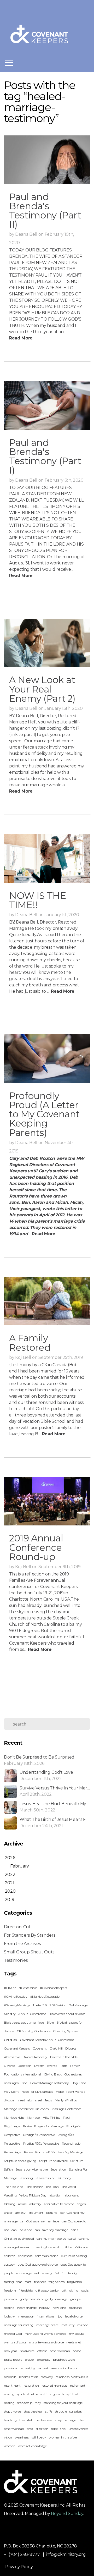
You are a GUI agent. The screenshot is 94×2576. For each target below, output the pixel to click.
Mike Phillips (51, 2118)
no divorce (27, 2351)
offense (42, 2351)
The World (69, 2187)
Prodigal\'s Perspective (39, 2135)
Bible (50, 2022)
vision (8, 2437)
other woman (60, 2351)
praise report (13, 2360)
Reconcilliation (72, 2143)
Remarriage (13, 2152)
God (24, 2083)
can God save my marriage (39, 2221)
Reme (28, 2152)
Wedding (10, 2195)
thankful (25, 2420)
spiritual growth (52, 2394)
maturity (68, 2325)
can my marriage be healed (56, 2239)
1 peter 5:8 (40, 2005)
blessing (52, 2213)
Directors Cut (17, 1927)
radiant (43, 2368)
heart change (27, 2308)
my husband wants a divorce (45, 2334)
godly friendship (31, 2299)
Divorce (9, 2066)
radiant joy (27, 2368)
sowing (9, 2394)
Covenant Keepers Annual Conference (47, 2040)
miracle (83, 2325)
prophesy (43, 2360)
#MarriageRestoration (46, 1996)
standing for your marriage (63, 2403)
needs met (74, 2342)
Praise (27, 2126)
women (10, 2446)
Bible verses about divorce (67, 2014)
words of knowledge (32, 2446)
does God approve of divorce (38, 2264)
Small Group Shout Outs (29, 1952)
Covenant (40, 2048)
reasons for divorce (64, 2368)
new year (10, 2351)
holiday (44, 2308)
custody (10, 2264)
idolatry (9, 2316)
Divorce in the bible (64, 2057)
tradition (42, 2429)
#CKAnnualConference (20, 1988)
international (46, 2316)
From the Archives (22, 1944)
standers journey (29, 2403)
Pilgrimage (12, 2126)
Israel (38, 2100)
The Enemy (35, 2187)
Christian (10, 2040)
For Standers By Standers (30, 1935)
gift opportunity (47, 2290)
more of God (13, 2334)
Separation (58, 2169)
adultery (35, 2204)
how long (59, 2308)
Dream (39, 2066)
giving (74, 2290)
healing (9, 2308)
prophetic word (64, 2360)
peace (77, 2351)
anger (8, 2213)
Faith (63, 2066)
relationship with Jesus (72, 2377)
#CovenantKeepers (54, 1988)
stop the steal (33, 2411)
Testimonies (16, 1960)
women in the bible (63, 2437)
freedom (10, 2290)
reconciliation (29, 2377)
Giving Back (53, 2074)
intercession (26, 2316)
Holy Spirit (11, 2092)
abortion (55, 2195)
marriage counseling (19, 2325)
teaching (10, 2420)
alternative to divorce (59, 2204)
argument (36, 2213)
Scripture (77, 2161)
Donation (24, 2066)
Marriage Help (14, 2118)
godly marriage (56, 2299)
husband (75, 2308)
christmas (25, 2256)
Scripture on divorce (53, 2161)
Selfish (8, 2169)
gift (64, 2290)
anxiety (20, 2213)
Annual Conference (32, 2014)
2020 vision (58, 2005)
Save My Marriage (70, 2152)
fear (19, 2282)
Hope (60, 2092)
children (10, 2256)
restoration (31, 2385)
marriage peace (48, 2325)
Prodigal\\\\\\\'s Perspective (41, 2143)
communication (47, 2256)
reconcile (10, 2377)
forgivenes (74, 2282)
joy (60, 2316)
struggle (61, 2411)
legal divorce (74, 2316)
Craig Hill (56, 2048)
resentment (12, 2385)
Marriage (33, 2118)
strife (49, 2411)
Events (52, 2066)
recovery (47, 2377)
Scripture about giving (20, 2161)
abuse (22, 2204)
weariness (22, 2437)
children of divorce (75, 2247)
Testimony (64, 2178)
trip (63, 2429)
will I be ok (39, 2437)
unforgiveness (78, 2429)
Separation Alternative (31, 2169)
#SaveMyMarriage (17, 2005)
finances (40, 2282)
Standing (26, 2178)
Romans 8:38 (45, 2152)
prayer (30, 2360)
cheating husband (46, 2247)
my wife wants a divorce (46, 2342)
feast (28, 2282)
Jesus (48, 2100)
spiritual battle (28, 2394)
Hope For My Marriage (37, 2092)
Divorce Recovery (35, 2057)
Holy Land (79, 2083)
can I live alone (22, 2230)
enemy (47, 2273)
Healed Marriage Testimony (50, 2083)
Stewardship (44, 2178)
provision (10, 2368)
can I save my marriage (51, 2230)
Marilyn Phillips (66, 2100)
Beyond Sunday (67, 2514)
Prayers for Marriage (49, 2126)
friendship (26, 2290)
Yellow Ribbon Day (33, 2195)
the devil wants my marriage (55, 2420)
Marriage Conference (66, 2109)
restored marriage (55, 2385)
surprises (76, 2411)
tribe (54, 2429)
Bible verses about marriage (24, 2022)
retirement (78, 2385)
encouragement (28, 2273)
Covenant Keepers (17, 2048)
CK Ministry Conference (33, 2031)
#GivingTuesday (16, 1996)
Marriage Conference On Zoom (26, 2109)
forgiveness (56, 2282)
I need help (24, 2100)
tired (30, 2429)
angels (81, 2204)
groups (75, 2299)
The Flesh (52, 2187)
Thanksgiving (14, 2187)
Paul (66, 2118)
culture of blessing (74, 2256)
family (73, 2273)
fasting (9, 2282)
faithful (60, 2273)
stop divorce (12, 2411)
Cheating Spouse (65, 2031)
